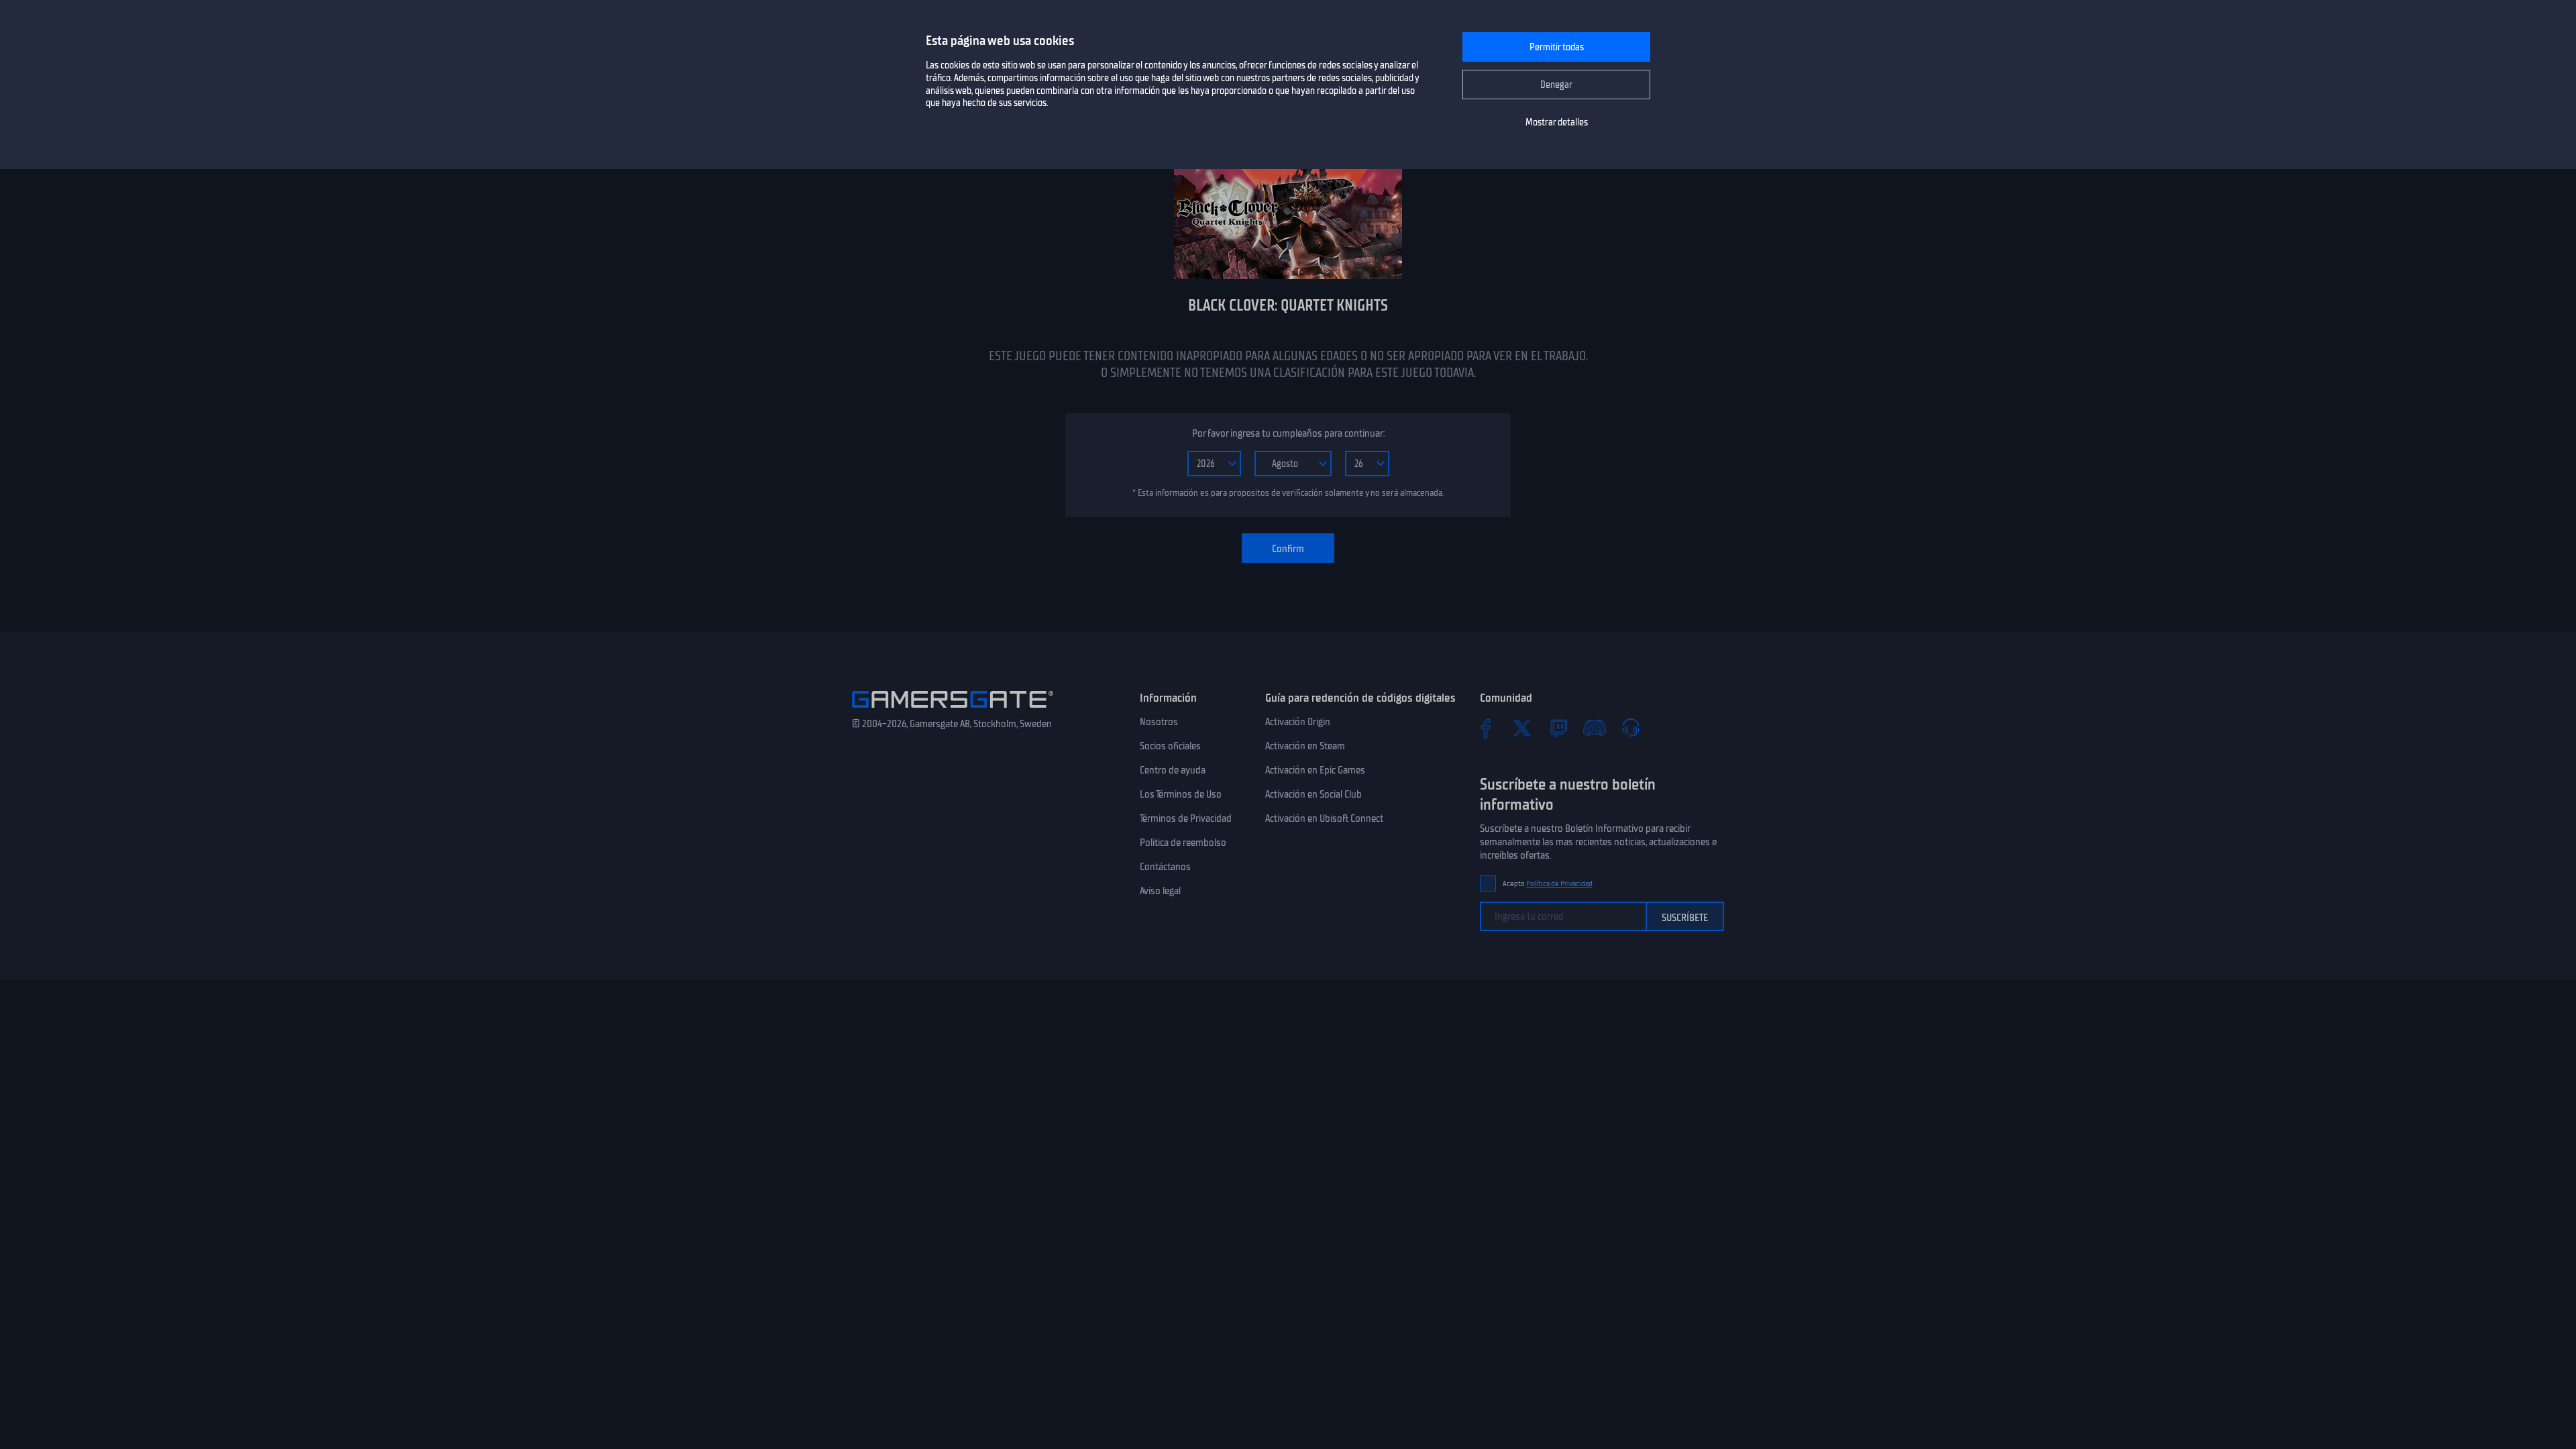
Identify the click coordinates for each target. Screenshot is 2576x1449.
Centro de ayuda (1173, 770)
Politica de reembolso (1183, 843)
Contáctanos (1165, 867)
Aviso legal (1160, 891)
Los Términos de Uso (1181, 794)
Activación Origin (1298, 722)
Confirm (1288, 549)
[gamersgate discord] (1595, 728)
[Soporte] (1631, 728)
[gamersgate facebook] (1486, 728)
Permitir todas (1557, 47)
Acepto (1548, 884)
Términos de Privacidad (1186, 818)
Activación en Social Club (1313, 794)
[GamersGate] (953, 710)
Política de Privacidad (1559, 884)
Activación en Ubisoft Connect (1324, 818)
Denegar (1556, 85)
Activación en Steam (1305, 746)
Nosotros (1159, 722)
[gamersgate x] (1522, 728)
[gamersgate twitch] (1558, 728)
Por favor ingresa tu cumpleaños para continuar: (1288, 433)
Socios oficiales (1170, 746)
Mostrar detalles (1557, 122)
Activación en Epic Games (1315, 770)
